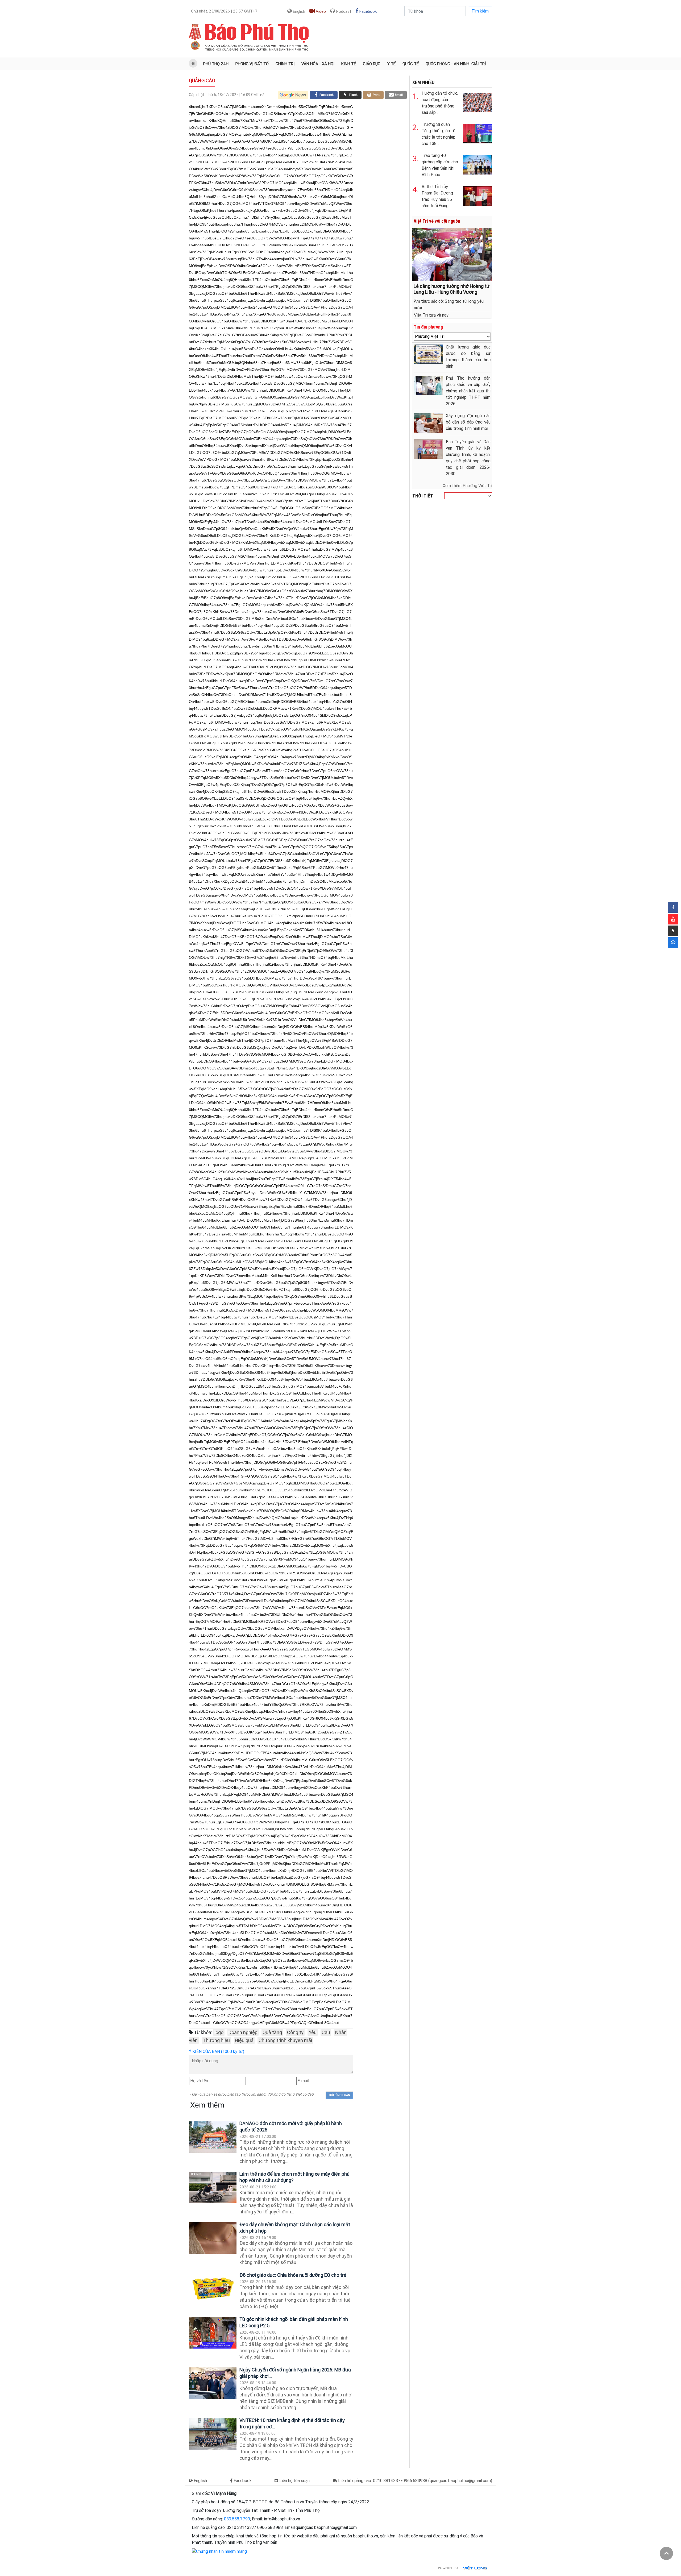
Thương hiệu (216, 2040)
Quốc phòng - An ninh (447, 64)
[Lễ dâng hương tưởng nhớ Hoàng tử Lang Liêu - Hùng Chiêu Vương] (452, 254)
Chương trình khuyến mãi (285, 2040)
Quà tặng (272, 2032)
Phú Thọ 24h (216, 64)
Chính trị (285, 64)
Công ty (295, 2032)
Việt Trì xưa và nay (431, 315)
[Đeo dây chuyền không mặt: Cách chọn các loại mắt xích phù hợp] (213, 2238)
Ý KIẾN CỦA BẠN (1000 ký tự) (217, 2052)
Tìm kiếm (480, 11)
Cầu (326, 2032)
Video (320, 11)
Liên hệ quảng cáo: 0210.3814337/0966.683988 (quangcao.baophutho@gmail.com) (415, 2481)
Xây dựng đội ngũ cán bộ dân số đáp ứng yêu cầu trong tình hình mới (468, 422)
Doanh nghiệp (243, 2032)
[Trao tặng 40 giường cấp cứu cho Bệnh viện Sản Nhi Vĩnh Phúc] (477, 164)
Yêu (313, 2032)
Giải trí (479, 64)
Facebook (368, 11)
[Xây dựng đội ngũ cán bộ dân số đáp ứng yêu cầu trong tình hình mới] (429, 423)
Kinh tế (349, 64)
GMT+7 (224, 11)
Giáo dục (372, 64)
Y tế (391, 64)
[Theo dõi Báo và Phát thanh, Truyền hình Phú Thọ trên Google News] (293, 95)
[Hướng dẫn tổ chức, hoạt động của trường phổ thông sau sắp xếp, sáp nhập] (477, 101)
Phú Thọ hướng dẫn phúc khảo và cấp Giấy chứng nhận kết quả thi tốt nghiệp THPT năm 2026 (468, 391)
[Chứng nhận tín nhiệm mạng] (219, 2551)
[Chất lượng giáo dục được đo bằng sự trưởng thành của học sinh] (429, 354)
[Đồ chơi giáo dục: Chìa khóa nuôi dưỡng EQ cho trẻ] (213, 2289)
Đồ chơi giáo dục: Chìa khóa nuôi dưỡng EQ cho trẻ (293, 2275)
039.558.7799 (237, 2519)
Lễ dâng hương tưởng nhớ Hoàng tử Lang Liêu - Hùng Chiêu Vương (452, 289)
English (298, 11)
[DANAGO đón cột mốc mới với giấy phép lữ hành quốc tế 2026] (213, 2137)
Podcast (343, 11)
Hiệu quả (244, 2040)
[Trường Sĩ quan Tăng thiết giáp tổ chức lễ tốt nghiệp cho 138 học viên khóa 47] (477, 133)
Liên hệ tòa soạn (294, 2481)
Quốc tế (411, 64)
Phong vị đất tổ (252, 64)
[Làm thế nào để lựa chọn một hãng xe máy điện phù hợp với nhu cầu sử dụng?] (213, 2187)
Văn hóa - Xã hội (318, 64)
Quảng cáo (202, 80)
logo (219, 2032)
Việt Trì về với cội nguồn (437, 221)
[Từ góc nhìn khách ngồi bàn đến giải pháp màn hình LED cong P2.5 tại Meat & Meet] (213, 2333)
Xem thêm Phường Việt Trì (467, 486)
